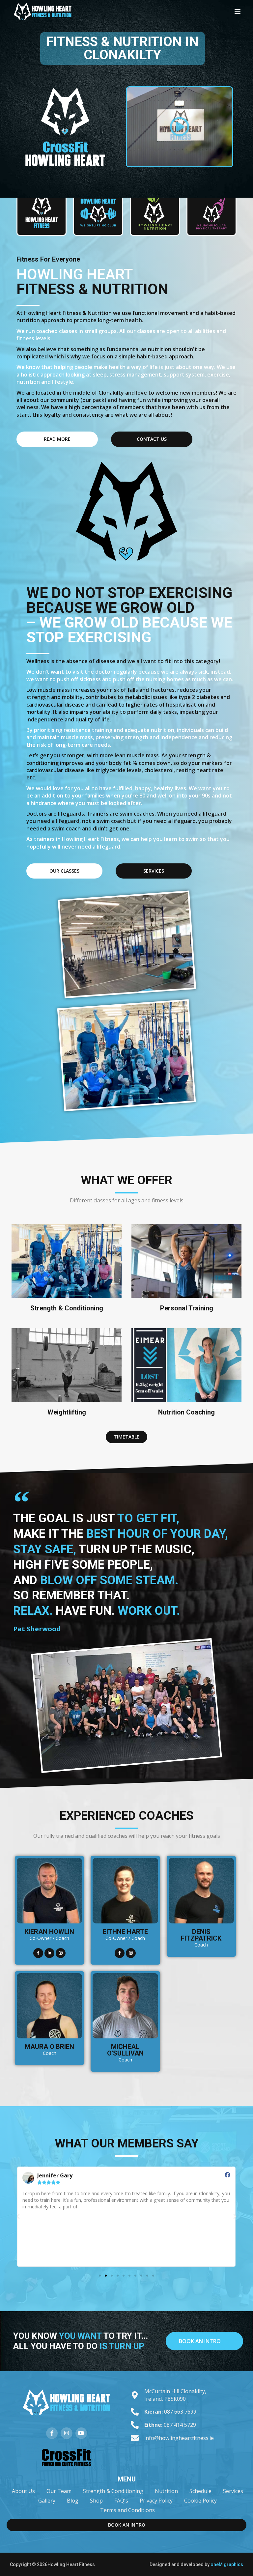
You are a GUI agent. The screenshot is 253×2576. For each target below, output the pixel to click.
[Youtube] (81, 2433)
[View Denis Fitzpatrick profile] (201, 1921)
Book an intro (200, 2341)
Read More (57, 439)
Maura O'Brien (49, 2047)
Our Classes (64, 871)
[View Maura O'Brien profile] (49, 2036)
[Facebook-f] (52, 2433)
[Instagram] (61, 1953)
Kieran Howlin (49, 1932)
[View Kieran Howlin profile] (49, 1921)
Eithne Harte (125, 1932)
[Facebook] (38, 1953)
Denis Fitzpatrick (201, 1935)
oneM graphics (227, 2564)
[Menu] (238, 12)
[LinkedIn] (49, 1953)
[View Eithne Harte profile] (125, 1921)
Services (154, 871)
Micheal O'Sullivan (125, 2050)
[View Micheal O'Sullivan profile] (125, 2036)
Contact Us (152, 439)
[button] (180, 127)
